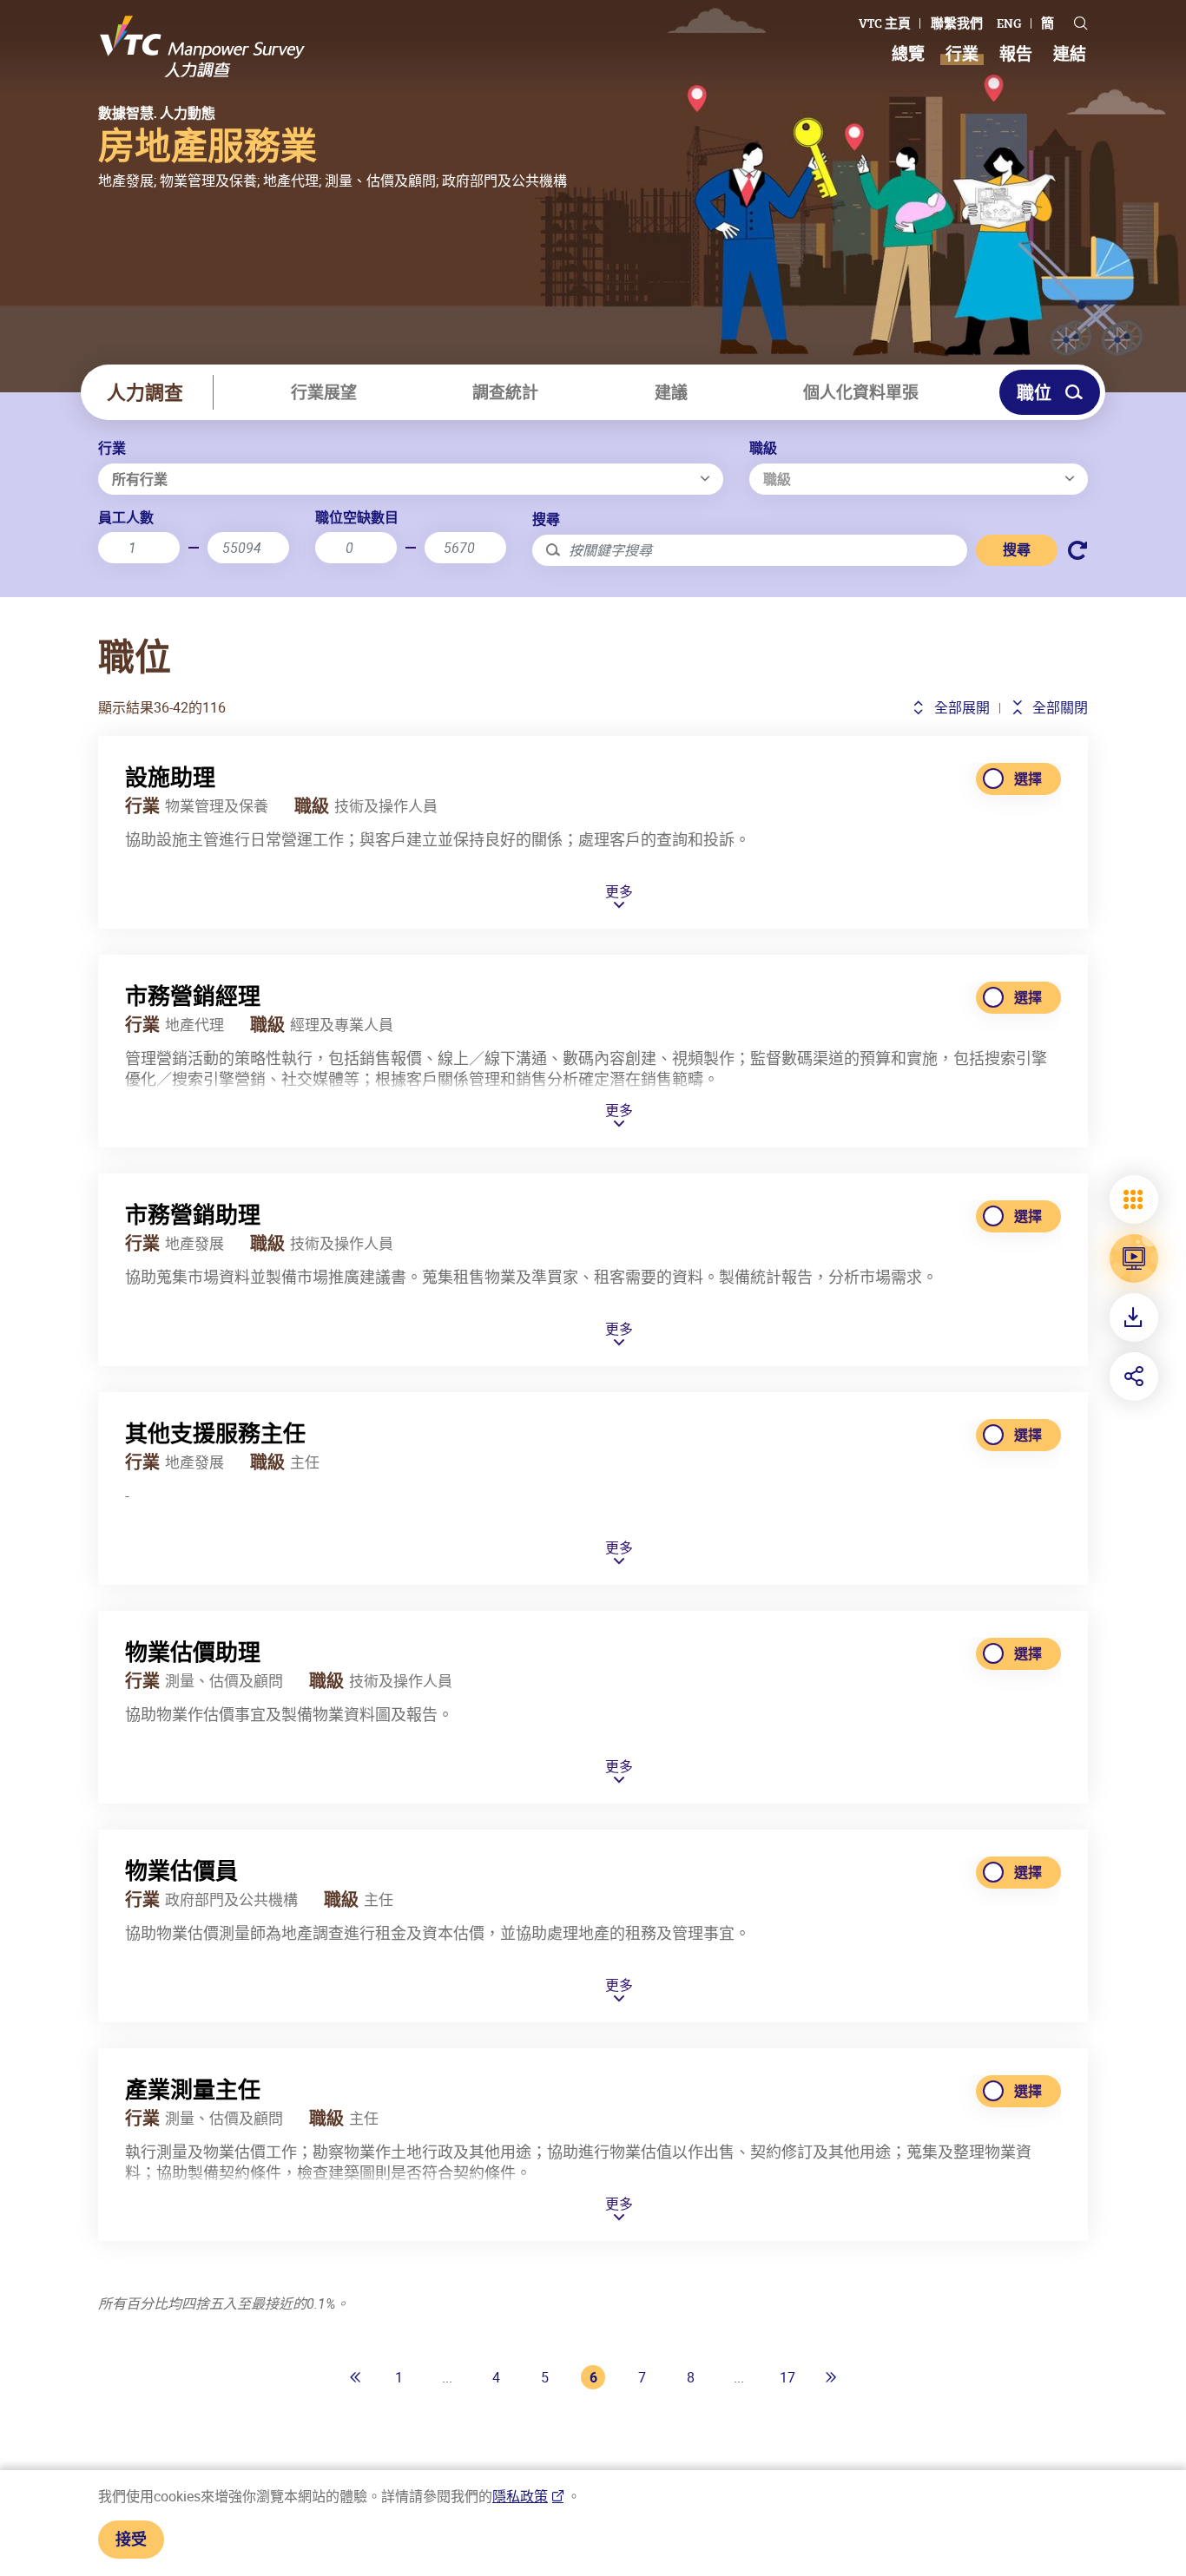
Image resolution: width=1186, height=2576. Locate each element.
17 (787, 2377)
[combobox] (411, 479)
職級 (763, 448)
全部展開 (960, 707)
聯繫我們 (957, 23)
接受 (131, 2539)
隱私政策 (520, 2496)
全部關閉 (1058, 707)
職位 (1034, 392)
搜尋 (546, 519)
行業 (112, 448)
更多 (619, 892)
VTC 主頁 (885, 23)
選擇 (1028, 779)
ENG (1009, 23)
